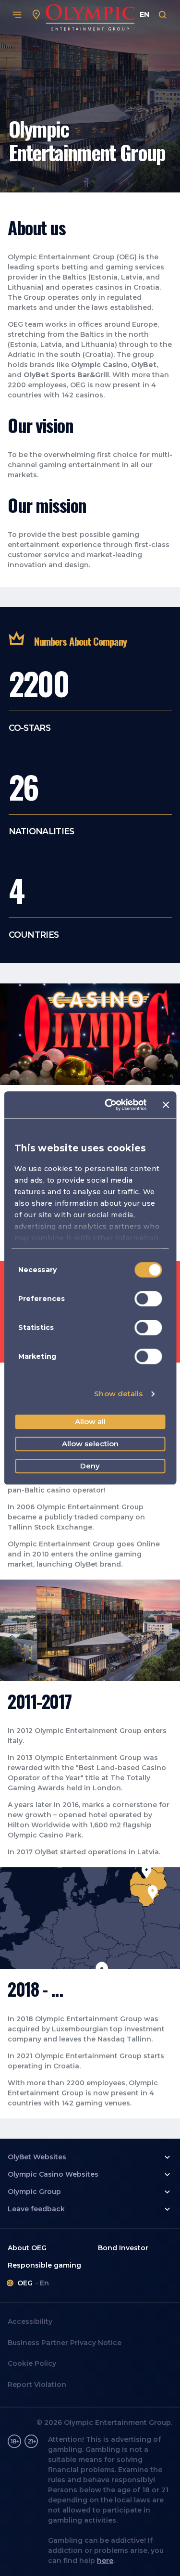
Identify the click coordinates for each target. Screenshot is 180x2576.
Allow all (90, 1422)
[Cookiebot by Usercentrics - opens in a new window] (109, 1105)
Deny (90, 1466)
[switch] (148, 1299)
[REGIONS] (36, 15)
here (105, 2561)
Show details (118, 1394)
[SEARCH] (163, 15)
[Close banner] (166, 1105)
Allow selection (90, 1444)
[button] (90, 2157)
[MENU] (17, 15)
